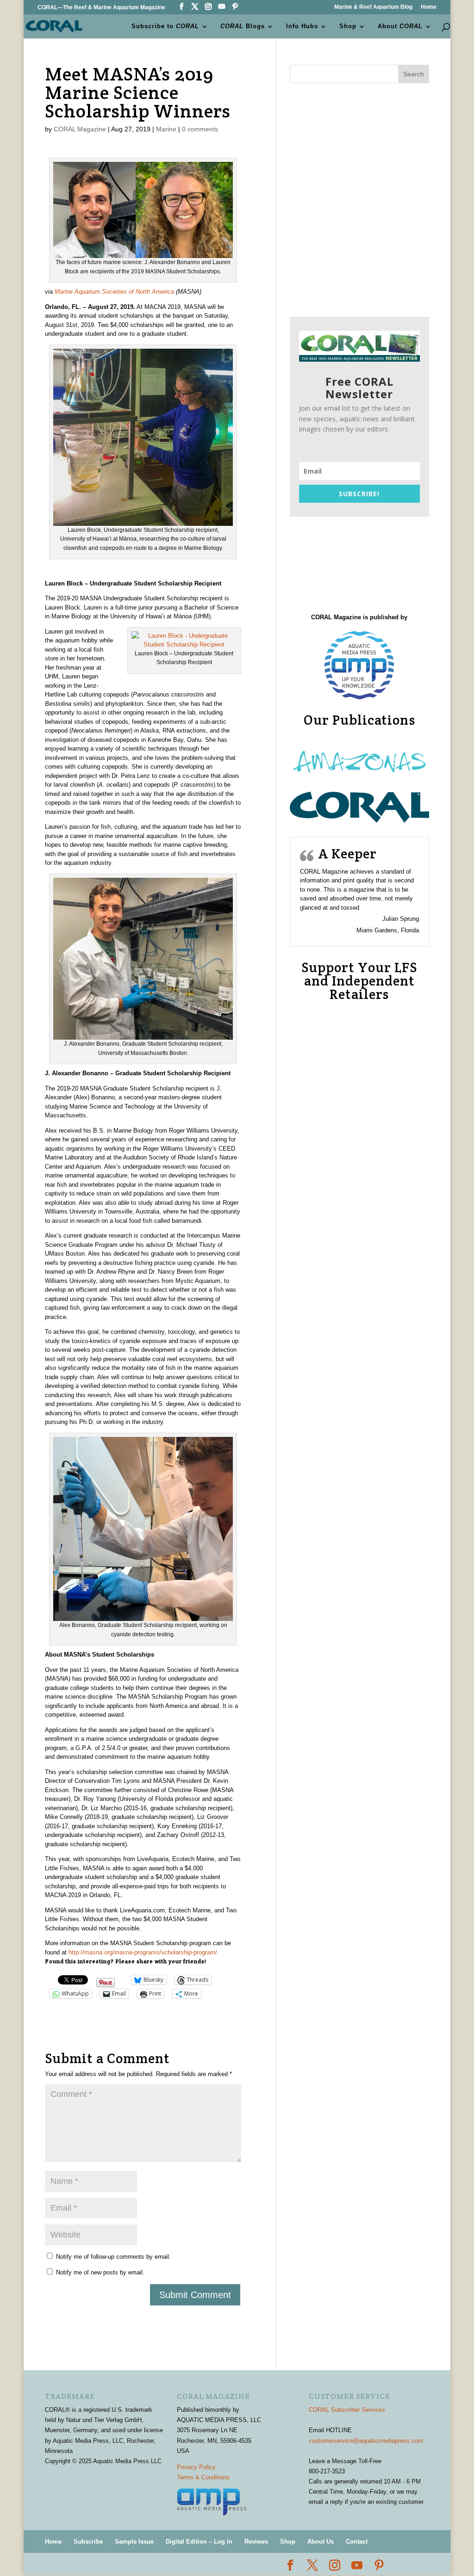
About (400, 26)
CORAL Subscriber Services (347, 2410)
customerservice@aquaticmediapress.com (366, 2441)
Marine (166, 129)
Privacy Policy (196, 2467)
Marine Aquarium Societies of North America (114, 292)
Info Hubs (302, 26)
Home (429, 7)
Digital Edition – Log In (199, 2542)
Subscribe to (165, 26)
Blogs (243, 26)
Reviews (256, 2542)
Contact (357, 2542)
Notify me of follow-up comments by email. (113, 2257)
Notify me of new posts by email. (100, 2272)
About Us (321, 2542)
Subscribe (88, 2542)
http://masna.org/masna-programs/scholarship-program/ (143, 1952)
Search (414, 74)
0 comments (200, 129)
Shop (348, 26)
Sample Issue (134, 2542)
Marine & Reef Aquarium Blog (373, 7)
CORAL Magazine (80, 129)
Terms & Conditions (203, 2477)
